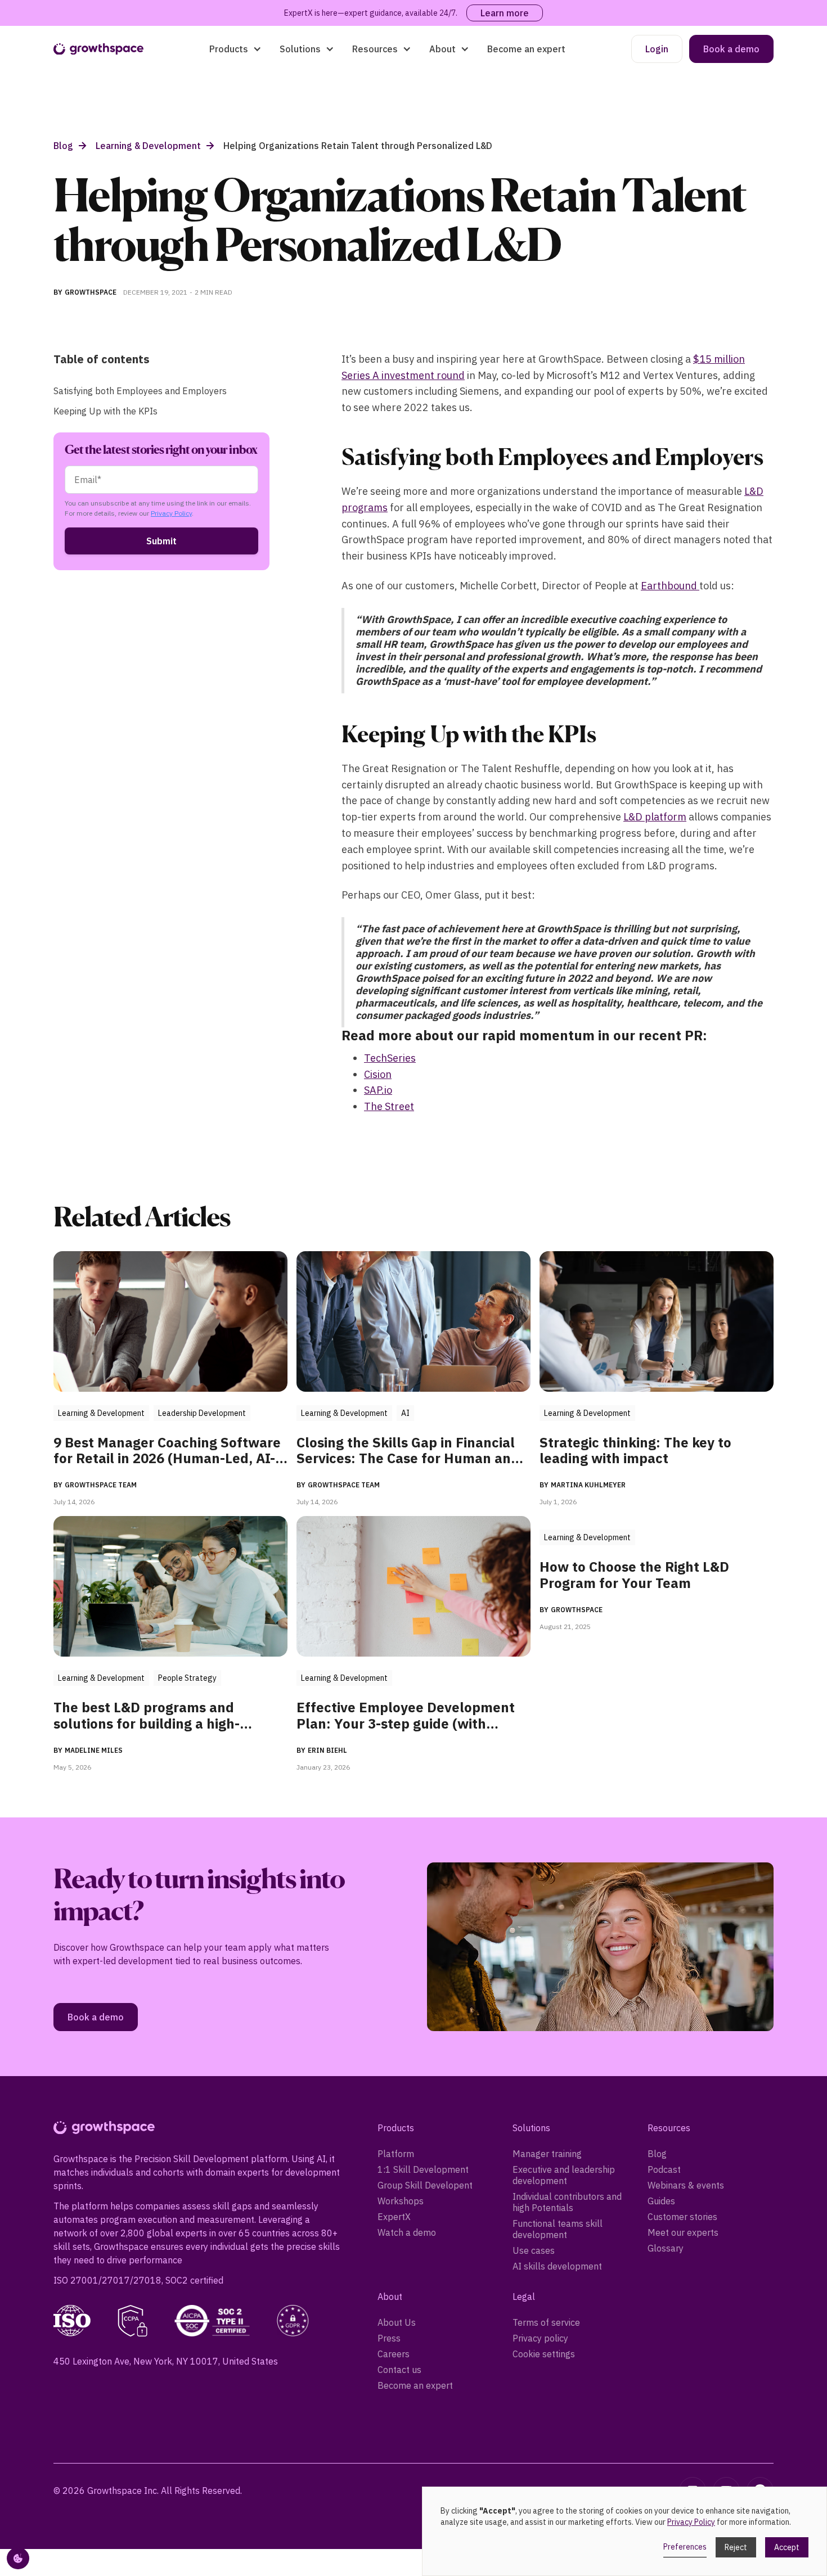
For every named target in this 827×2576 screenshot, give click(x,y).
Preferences (685, 2547)
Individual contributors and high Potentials (567, 2202)
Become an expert (526, 49)
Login (657, 49)
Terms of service (546, 2322)
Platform (396, 2154)
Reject (736, 2547)
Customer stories (682, 2217)
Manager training (547, 2154)
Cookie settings (544, 2354)
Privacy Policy (171, 513)
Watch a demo (407, 2232)
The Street (389, 1106)
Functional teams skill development (558, 2229)
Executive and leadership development (564, 2175)
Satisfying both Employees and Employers (140, 391)
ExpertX (394, 2217)
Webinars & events (686, 2185)
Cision (378, 1074)
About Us (397, 2322)
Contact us (399, 2370)
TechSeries (390, 1058)
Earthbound (670, 586)
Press (389, 2338)
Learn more (505, 13)
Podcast (664, 2169)
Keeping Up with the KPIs (105, 411)
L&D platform (655, 817)
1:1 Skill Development (423, 2169)
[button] (235, 49)
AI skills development (557, 2266)
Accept (787, 2547)
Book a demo (731, 49)
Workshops (401, 2201)
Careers (394, 2354)
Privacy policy (540, 2338)
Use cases (534, 2250)
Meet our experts (683, 2232)
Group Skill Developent (425, 2185)
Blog (657, 2154)
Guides (661, 2201)
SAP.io (378, 1090)
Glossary (666, 2248)
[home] (98, 49)
